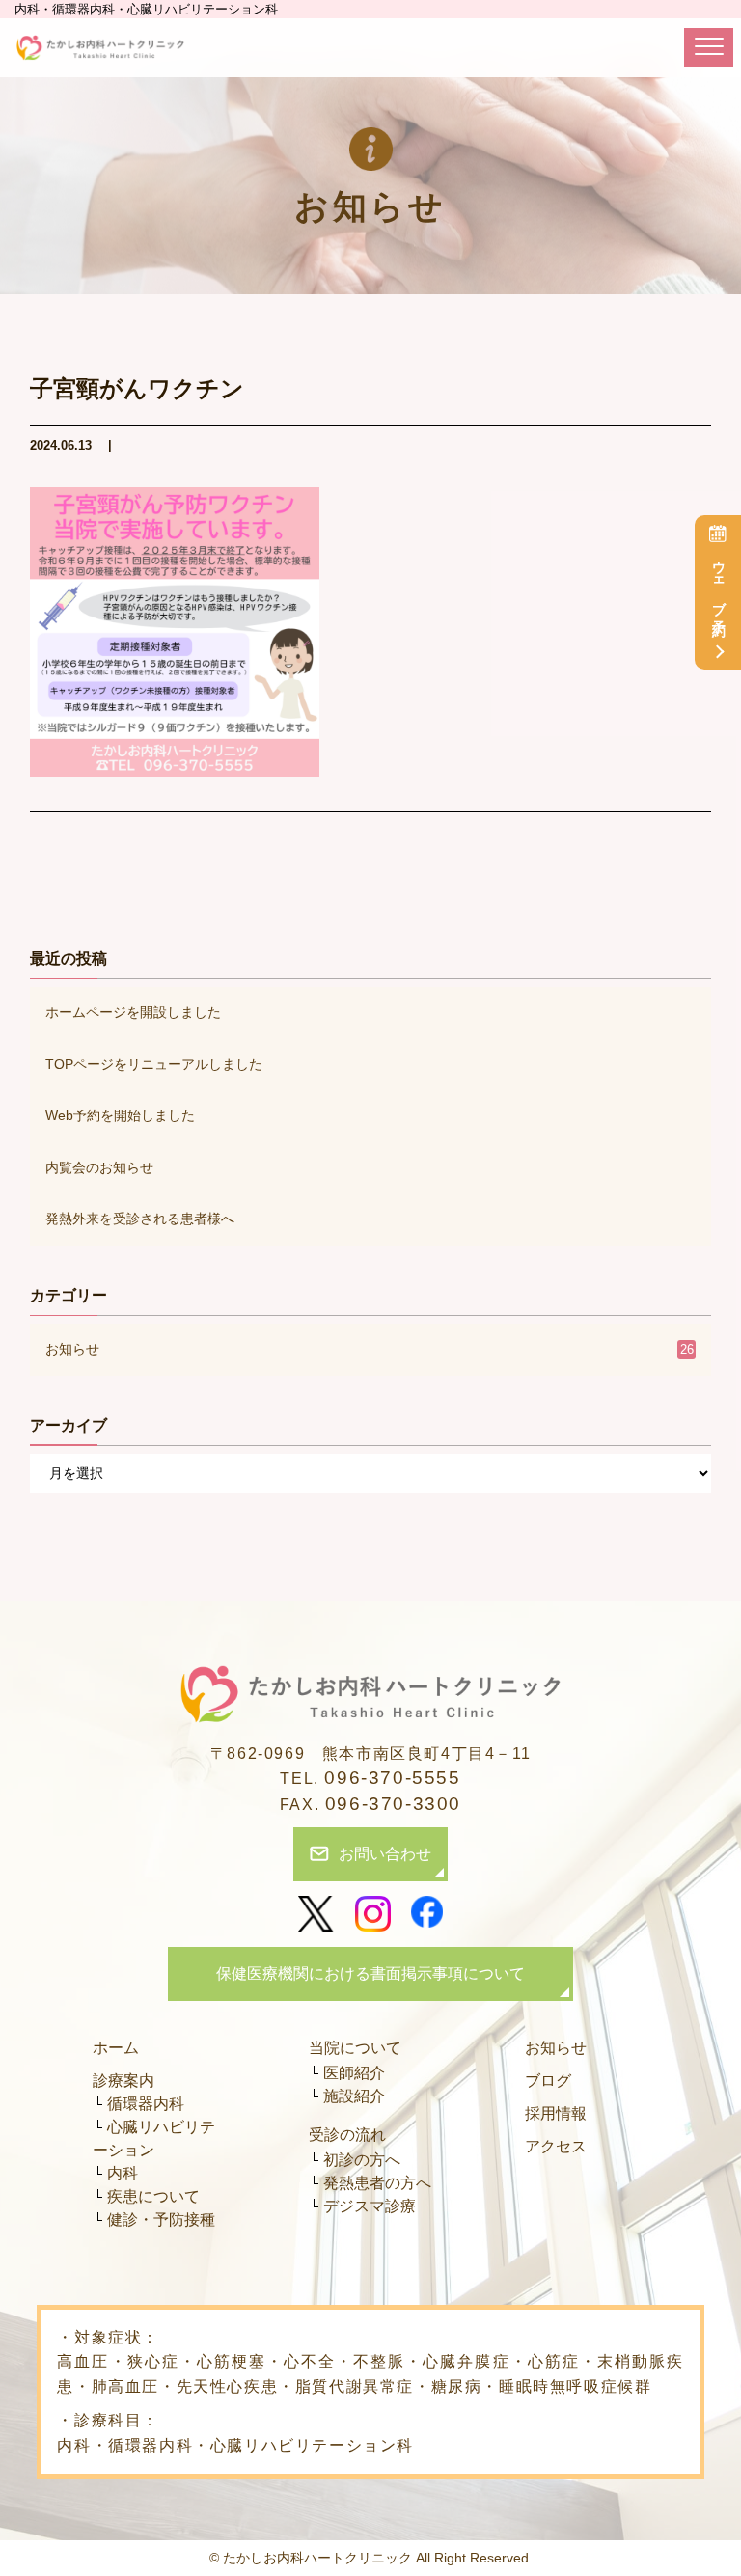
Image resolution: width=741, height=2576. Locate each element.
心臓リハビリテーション (154, 2138)
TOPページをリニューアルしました (154, 1064)
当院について (355, 2048)
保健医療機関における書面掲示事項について (370, 1973)
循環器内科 (146, 2104)
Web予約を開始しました (120, 1115)
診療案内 (123, 2081)
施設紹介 (354, 2096)
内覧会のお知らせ (99, 1167)
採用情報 (556, 2113)
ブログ (548, 2081)
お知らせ (370, 1349)
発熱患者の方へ (377, 2183)
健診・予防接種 (161, 2220)
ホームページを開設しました (133, 1012)
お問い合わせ (385, 1854)
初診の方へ (362, 2160)
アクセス (556, 2146)
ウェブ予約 (719, 584)
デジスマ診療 (370, 2206)
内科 (123, 2173)
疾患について (153, 2196)
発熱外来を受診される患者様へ (140, 1219)
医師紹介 (354, 2073)
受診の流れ (347, 2135)
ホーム (116, 2048)
